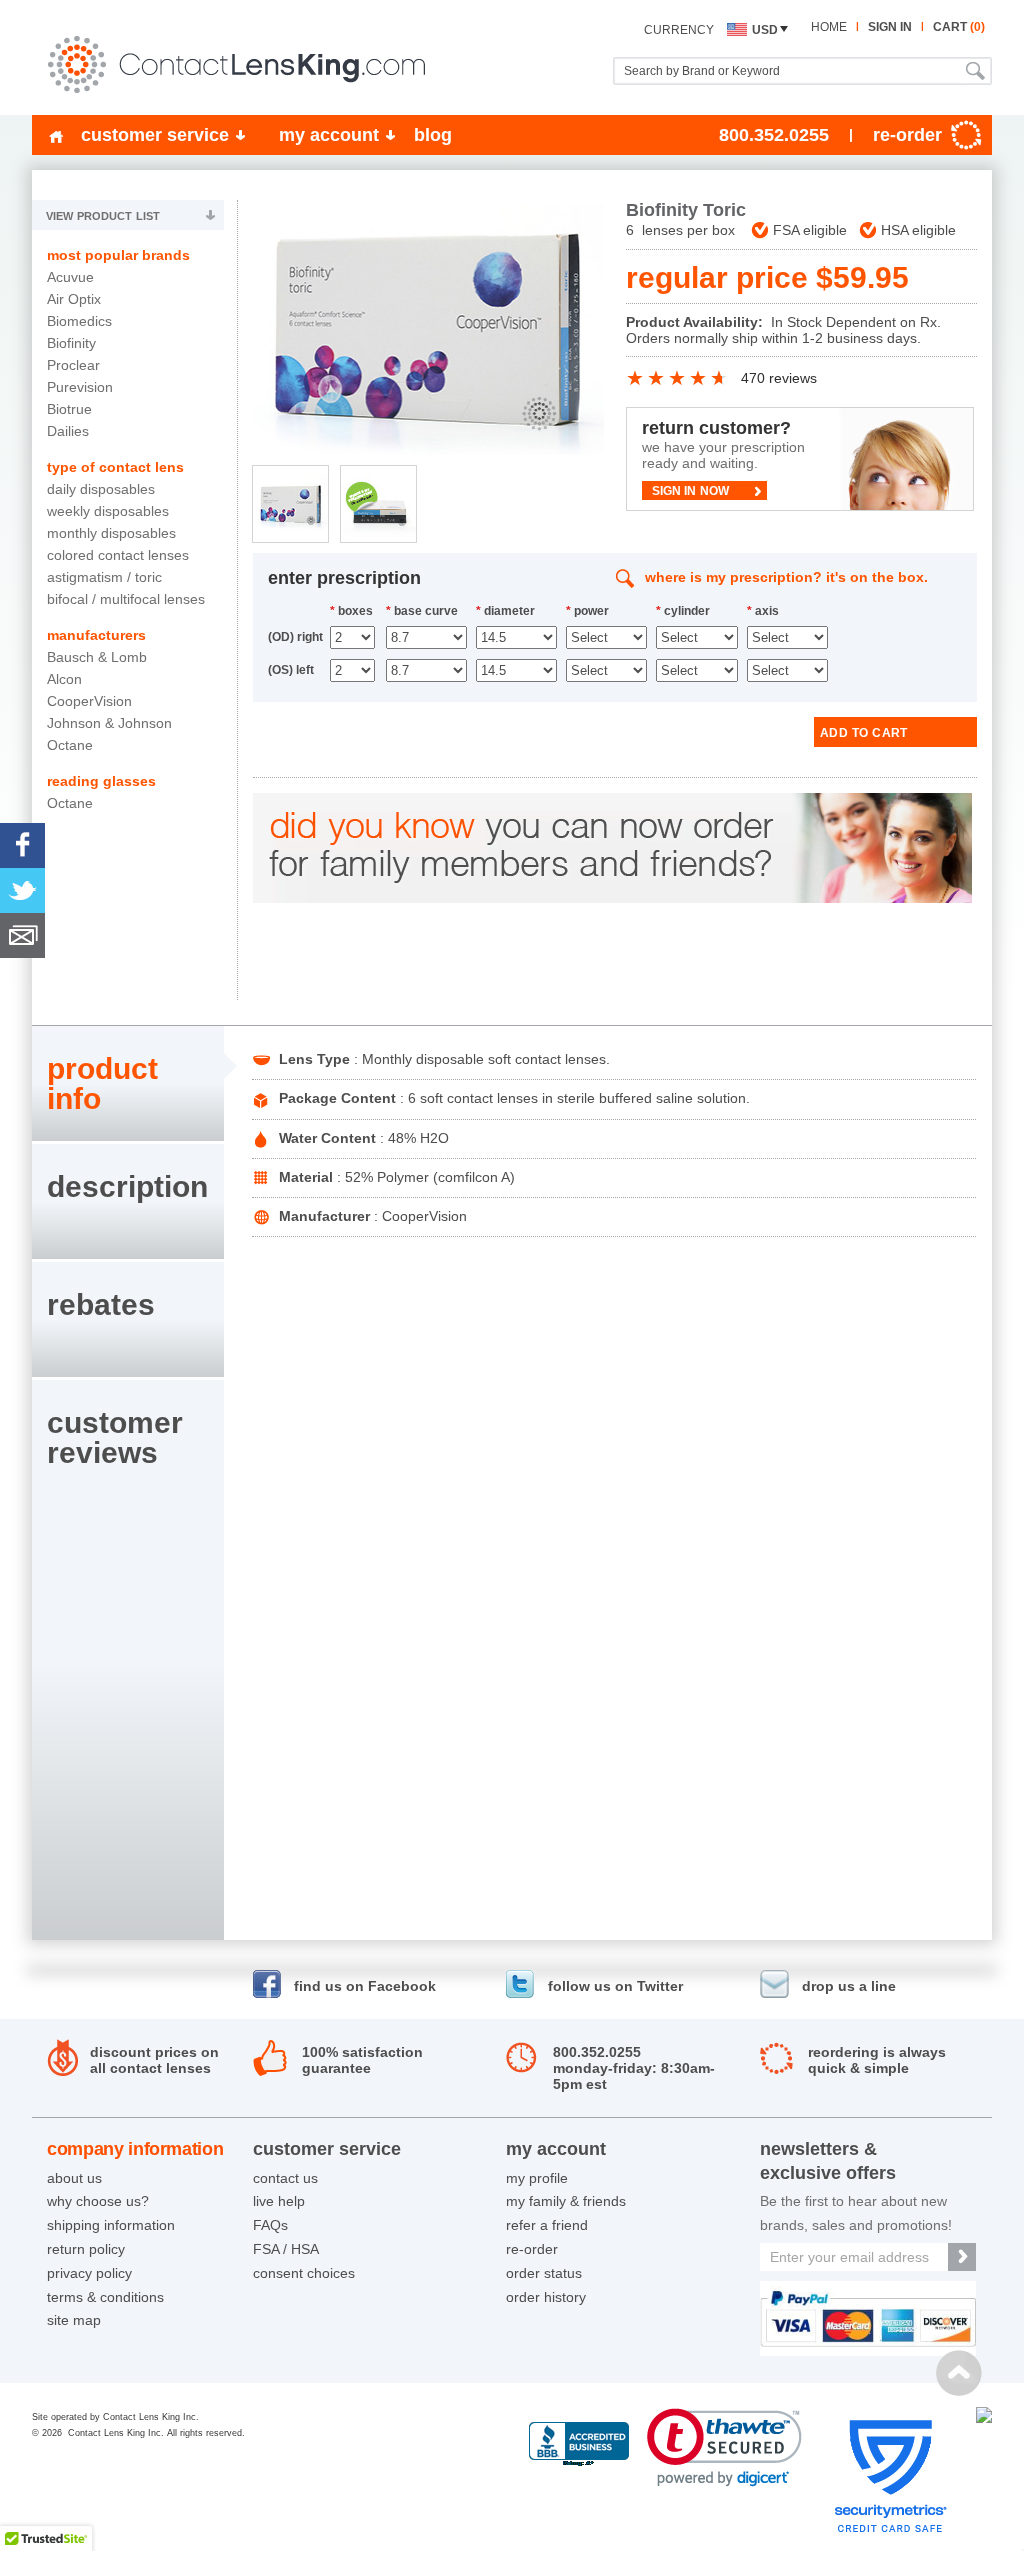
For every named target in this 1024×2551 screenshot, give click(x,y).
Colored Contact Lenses (118, 555)
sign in (890, 27)
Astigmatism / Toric (104, 577)
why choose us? (98, 2201)
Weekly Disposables (108, 511)
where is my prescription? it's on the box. (786, 577)
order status (544, 2273)
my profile (537, 2178)
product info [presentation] (102, 1083)
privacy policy (89, 2273)
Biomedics (79, 321)
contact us (285, 2178)
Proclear (73, 365)
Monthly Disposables (111, 533)
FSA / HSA (286, 2249)
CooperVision (89, 701)
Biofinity (71, 343)
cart (959, 27)
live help (279, 2201)
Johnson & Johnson (109, 723)
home (829, 27)
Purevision (80, 387)
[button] (724, 2447)
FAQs (270, 2225)
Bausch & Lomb (97, 657)
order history (546, 2297)
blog (433, 135)
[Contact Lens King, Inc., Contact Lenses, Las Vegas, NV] (579, 2444)
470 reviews (779, 378)
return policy (86, 2249)
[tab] (128, 1083)
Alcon (64, 679)
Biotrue (69, 409)
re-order (532, 2249)
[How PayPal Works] (868, 2351)
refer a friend (547, 2225)
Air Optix (74, 299)
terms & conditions (105, 2297)
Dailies (68, 431)
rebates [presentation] (101, 1304)
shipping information (111, 2225)
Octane (70, 745)
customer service (155, 135)
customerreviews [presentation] (115, 1437)
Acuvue (70, 277)
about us (74, 2178)
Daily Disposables (101, 489)
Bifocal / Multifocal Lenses (126, 599)
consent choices (304, 2273)
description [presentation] (127, 1186)
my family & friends (566, 2201)
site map (74, 2320)
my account (329, 135)
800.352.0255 (774, 135)
